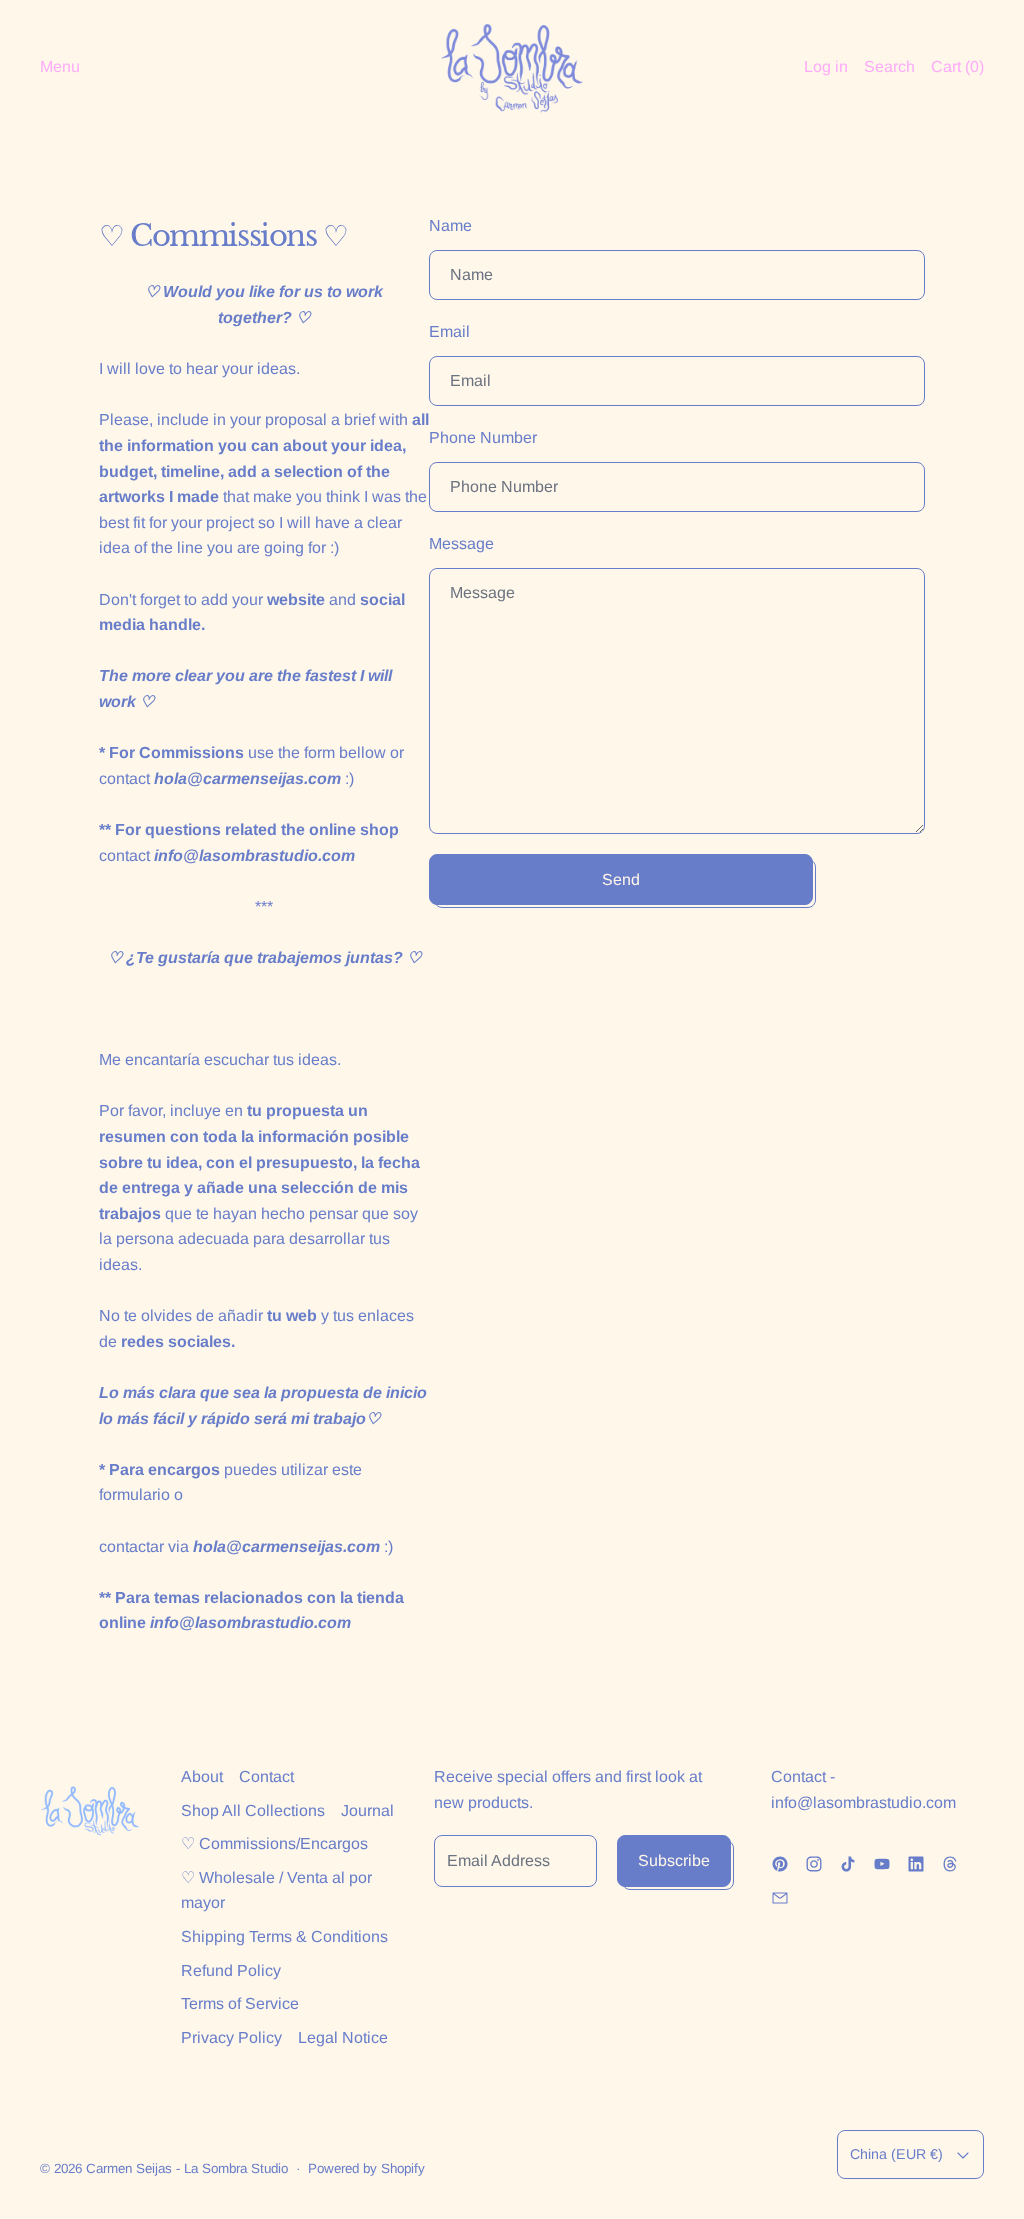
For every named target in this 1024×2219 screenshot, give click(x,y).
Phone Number (483, 437)
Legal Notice (343, 2037)
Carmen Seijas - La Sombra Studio (187, 2168)
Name (450, 225)
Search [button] (889, 66)
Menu (60, 66)
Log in (826, 66)
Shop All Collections (253, 1810)
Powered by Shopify (366, 2168)
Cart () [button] (957, 66)
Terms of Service (240, 2003)
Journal (367, 1810)
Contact (266, 1776)
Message (461, 543)
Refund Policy (231, 1970)
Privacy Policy (231, 2037)
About (202, 1776)
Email (449, 331)
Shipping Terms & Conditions (284, 1936)
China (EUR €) (896, 2154)
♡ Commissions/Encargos (274, 1843)
